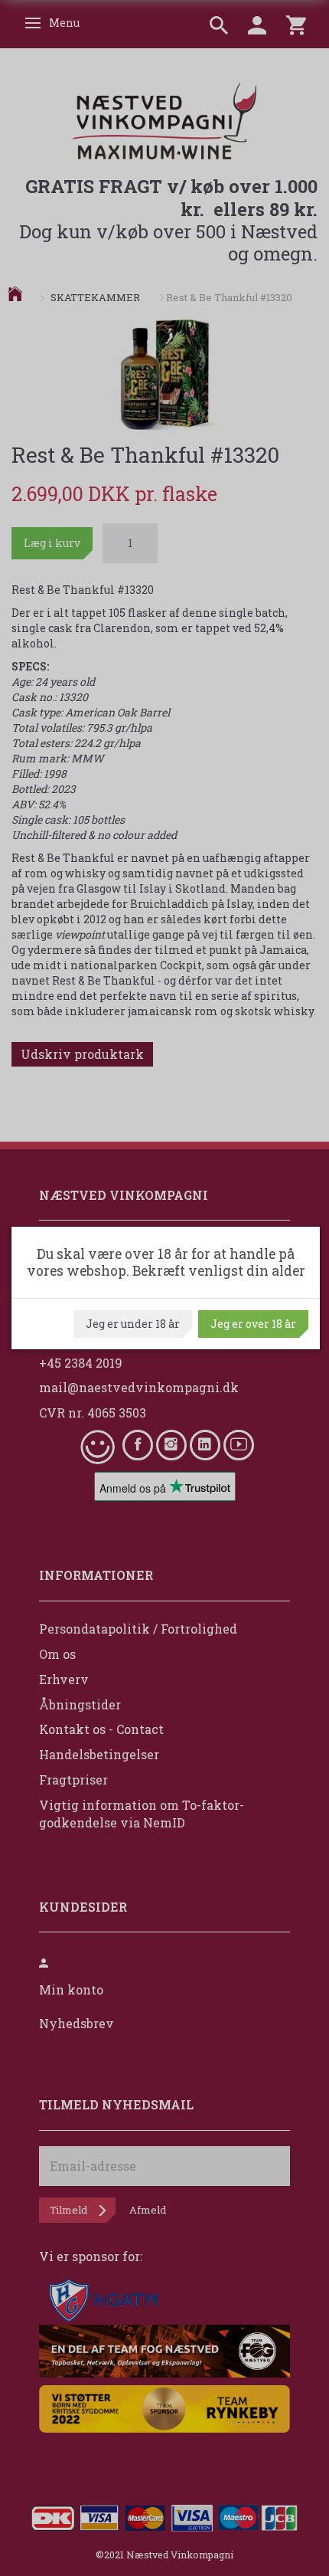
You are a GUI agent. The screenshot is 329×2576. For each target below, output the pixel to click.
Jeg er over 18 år (253, 1324)
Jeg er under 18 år (133, 1324)
